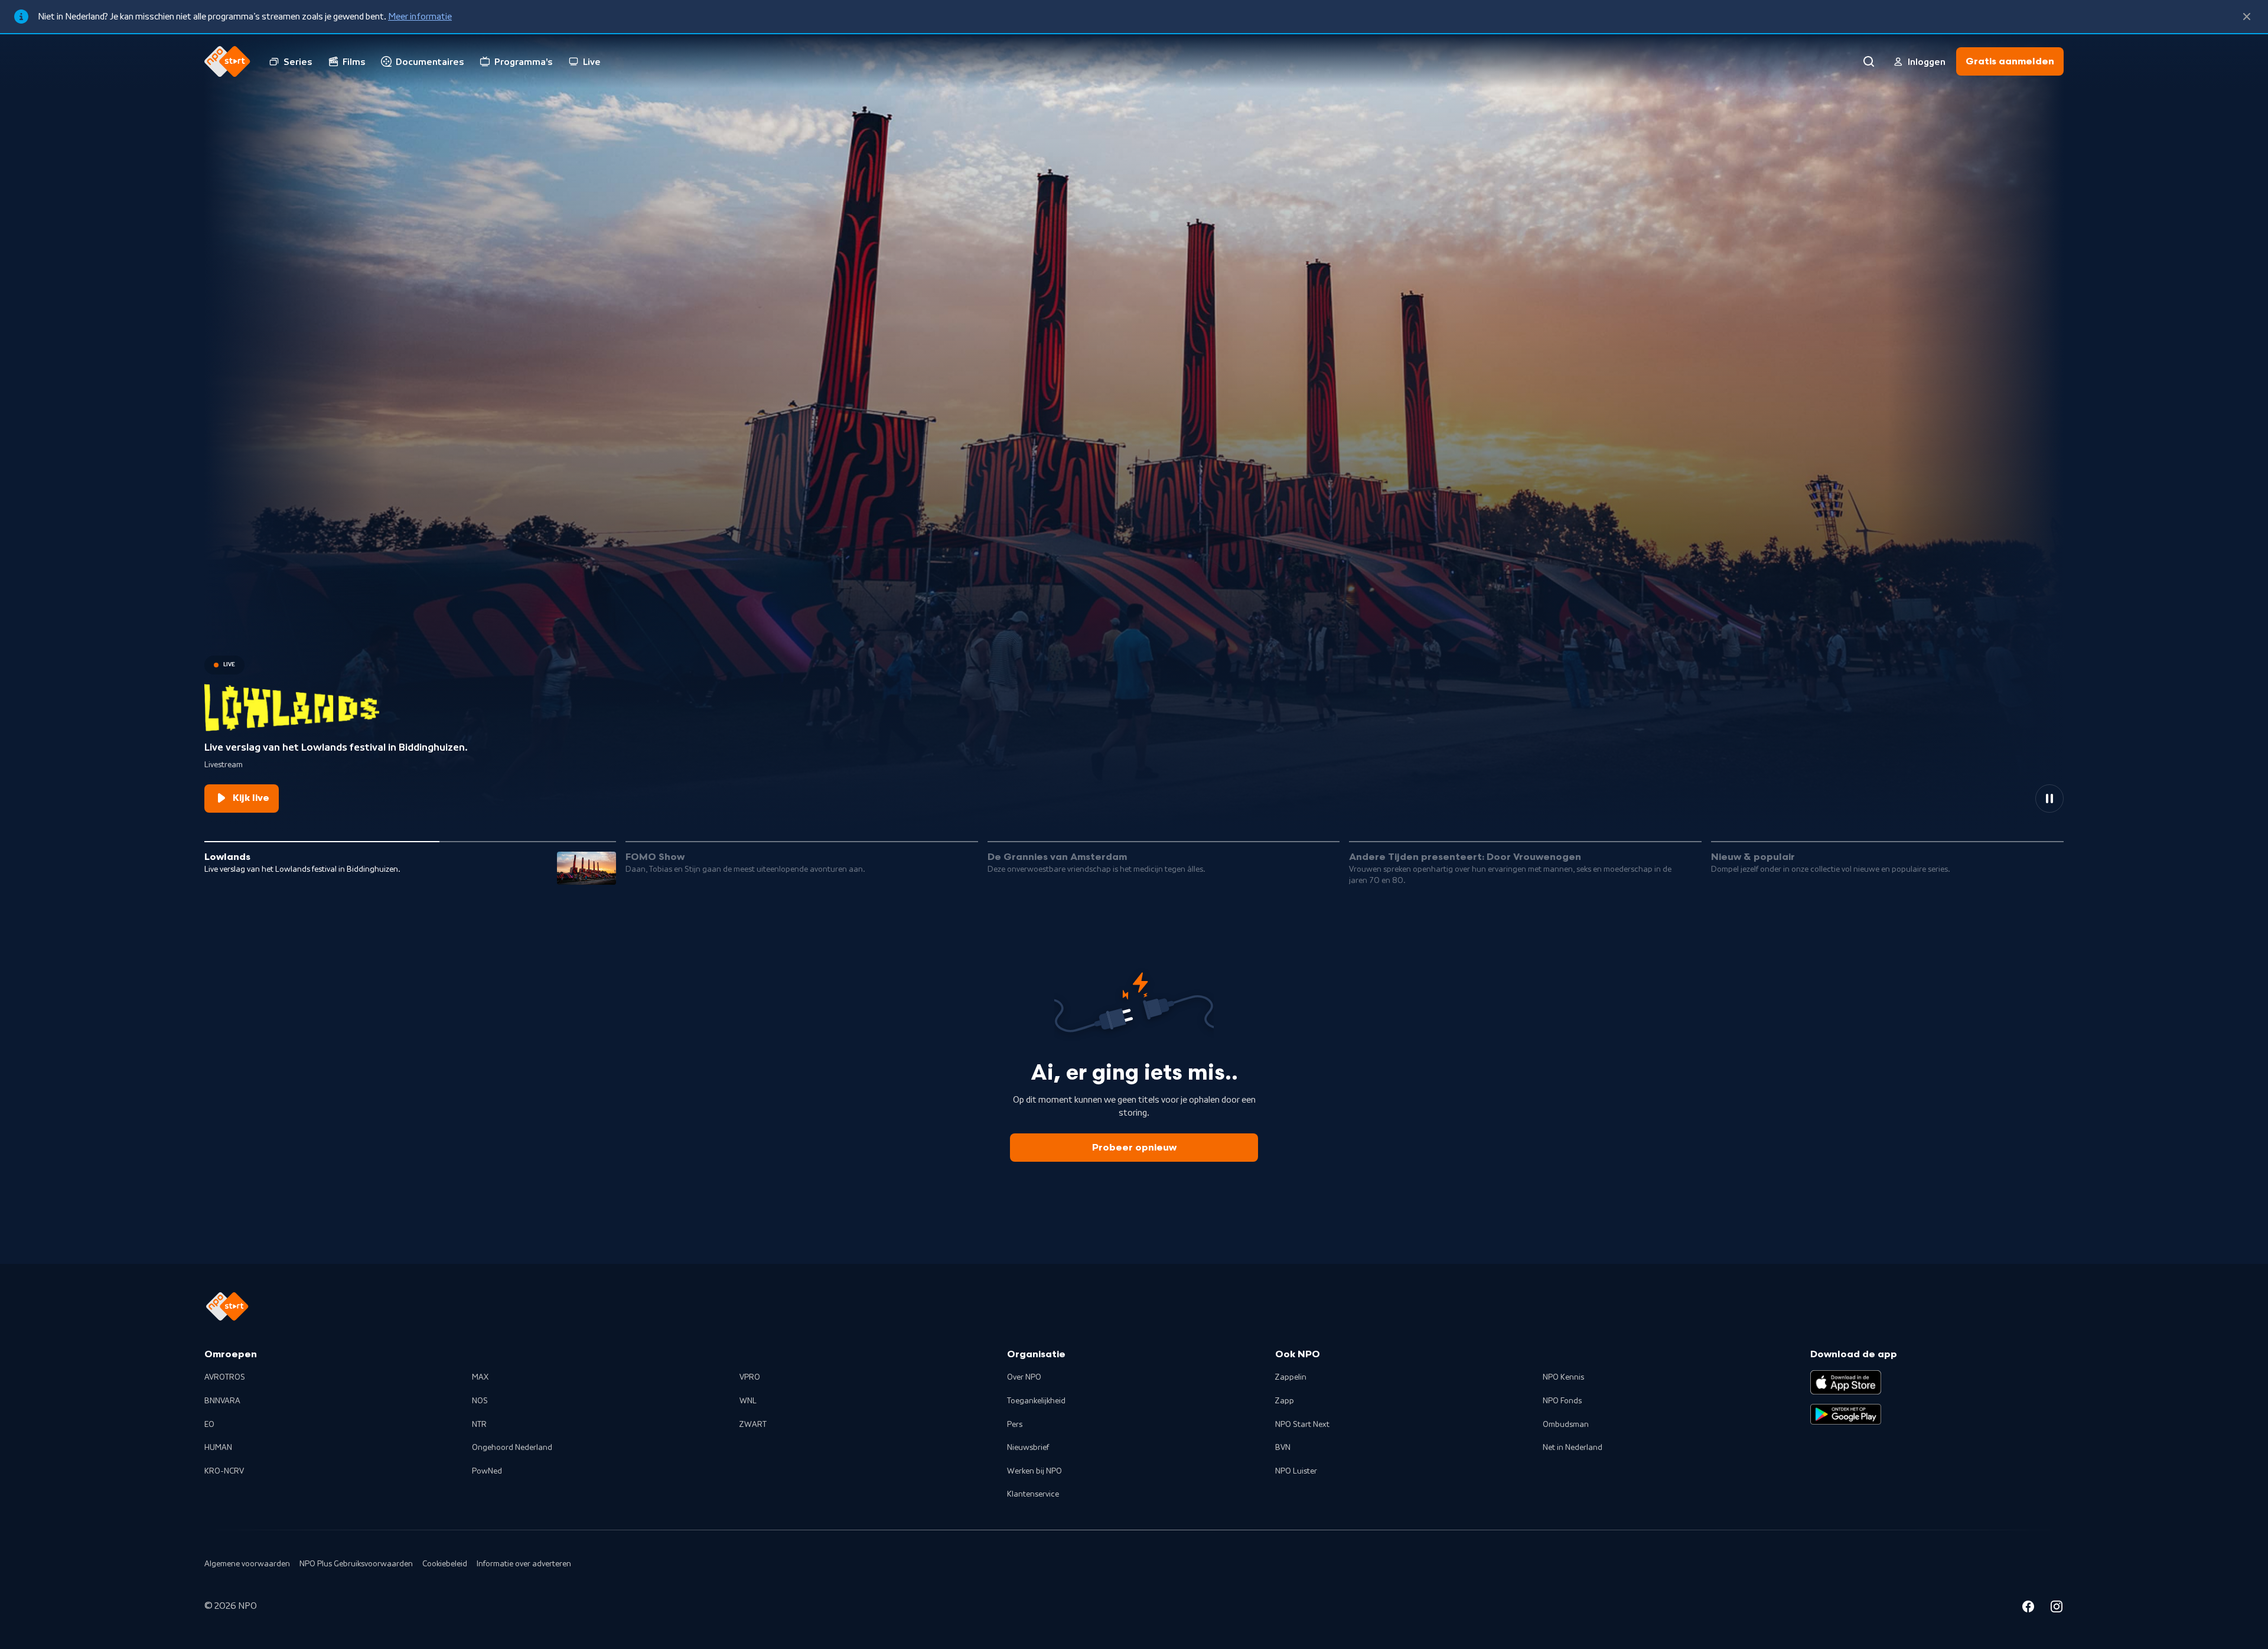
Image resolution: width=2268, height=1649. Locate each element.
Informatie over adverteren (524, 1564)
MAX (480, 1377)
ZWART (753, 1425)
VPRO (750, 1377)
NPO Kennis (1563, 1377)
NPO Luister (1296, 1471)
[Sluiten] (2247, 17)
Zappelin (1291, 1377)
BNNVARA (222, 1401)
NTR (479, 1425)
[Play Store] (1846, 1415)
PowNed (487, 1471)
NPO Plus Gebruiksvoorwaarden (356, 1564)
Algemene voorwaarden (247, 1564)
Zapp (1285, 1401)
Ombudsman (1566, 1425)
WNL (748, 1401)
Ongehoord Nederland (512, 1448)
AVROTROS (225, 1377)
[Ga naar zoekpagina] (1869, 61)
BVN (1283, 1448)
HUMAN (218, 1448)
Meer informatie (420, 17)
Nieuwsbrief (1028, 1448)
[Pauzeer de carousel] (2049, 799)
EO (209, 1425)
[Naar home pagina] (227, 61)
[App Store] (1846, 1382)
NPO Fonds (1562, 1401)
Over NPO (1024, 1377)
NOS (480, 1401)
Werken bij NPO (1034, 1471)
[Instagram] (2057, 1608)
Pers (1015, 1425)
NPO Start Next (1302, 1425)
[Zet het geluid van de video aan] (2007, 799)
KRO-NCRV (224, 1471)
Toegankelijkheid (1036, 1401)
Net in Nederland (1573, 1448)
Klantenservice (1033, 1494)
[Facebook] (2028, 1608)
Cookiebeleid (445, 1564)
